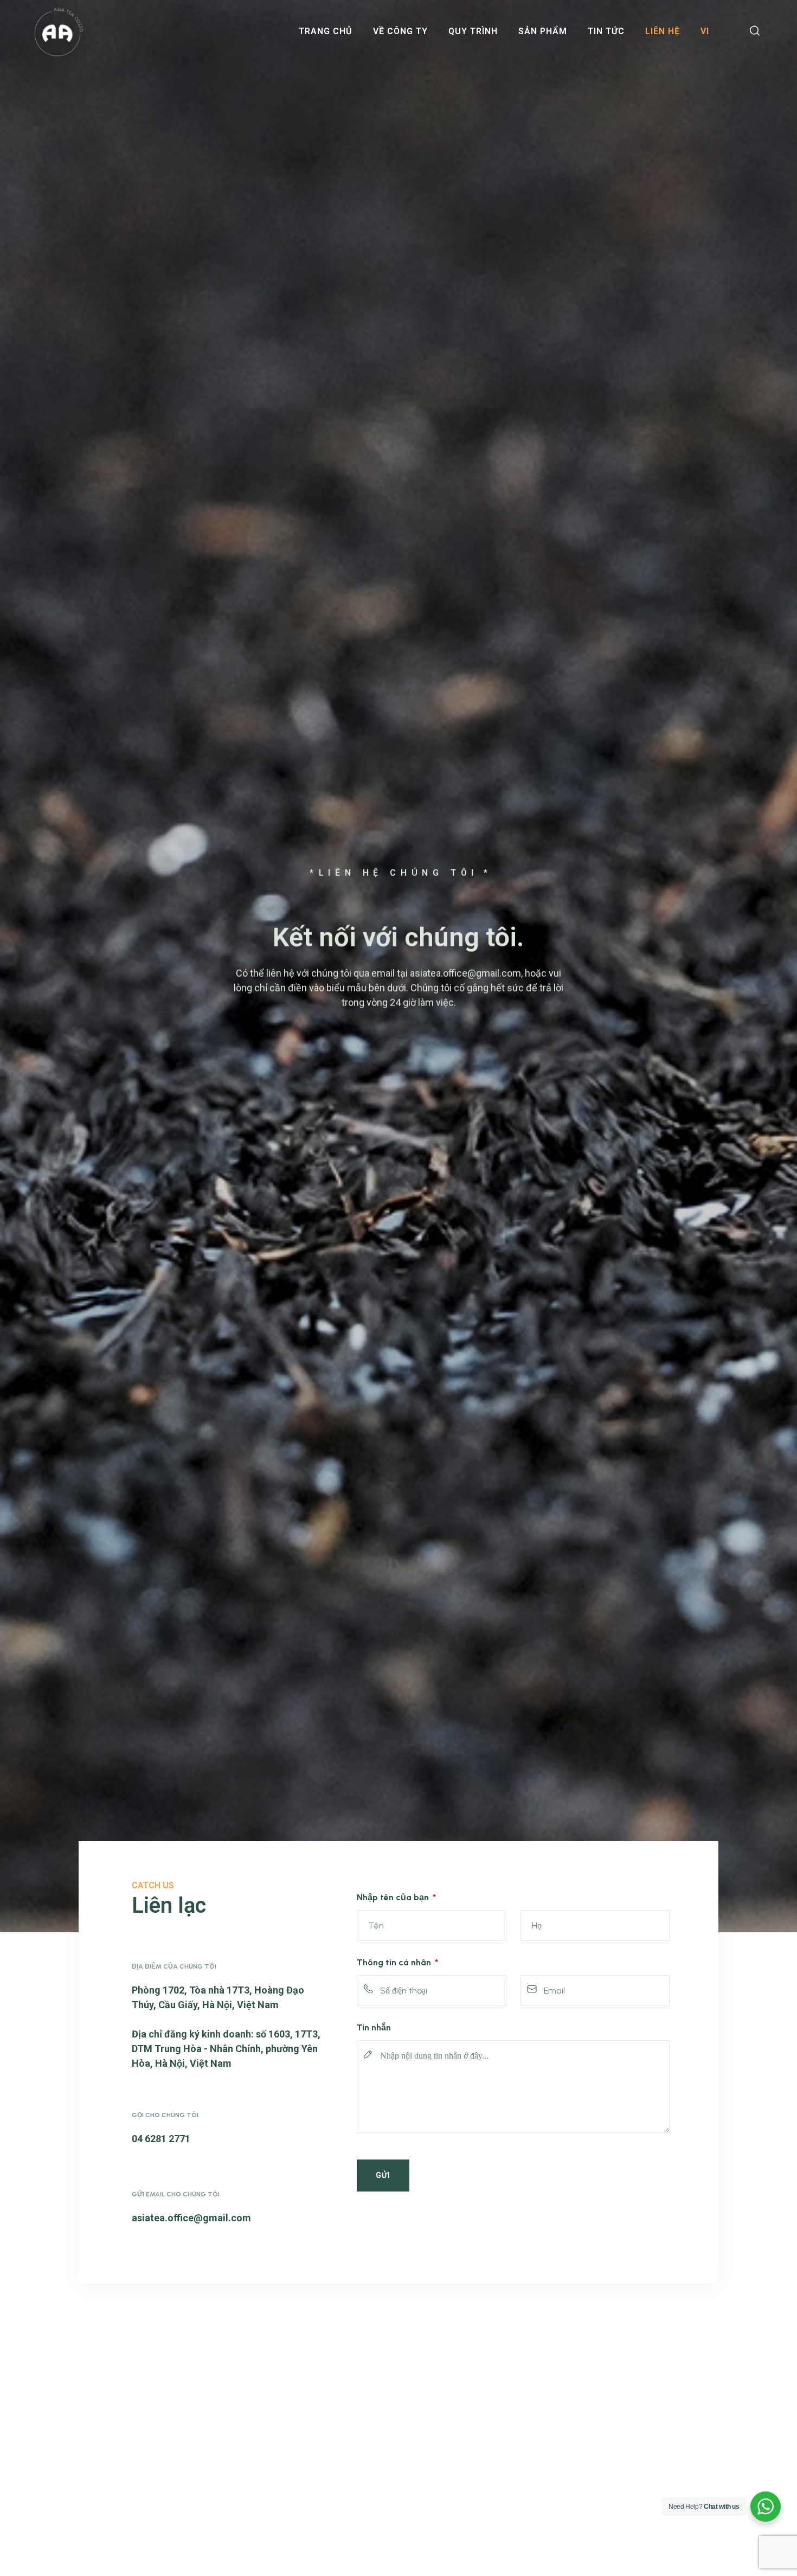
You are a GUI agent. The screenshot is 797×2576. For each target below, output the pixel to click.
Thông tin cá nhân (395, 1962)
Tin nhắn (374, 2027)
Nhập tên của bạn (394, 1897)
